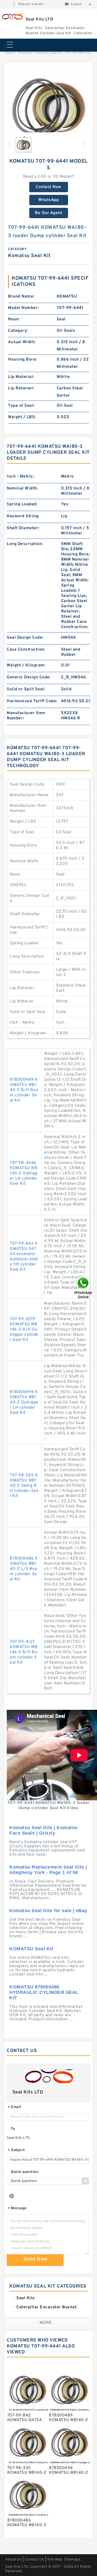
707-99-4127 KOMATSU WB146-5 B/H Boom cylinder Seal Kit (24, 1652)
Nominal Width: (22, 488)
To (13, 2129)
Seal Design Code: (25, 638)
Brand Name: (21, 297)
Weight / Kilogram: (26, 665)
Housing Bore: (23, 360)
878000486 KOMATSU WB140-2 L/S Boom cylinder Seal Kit (24, 1569)
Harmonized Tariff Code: (32, 701)
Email (14, 2107)
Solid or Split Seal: (26, 689)
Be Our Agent (48, 213)
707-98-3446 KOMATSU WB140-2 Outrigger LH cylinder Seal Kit (24, 1173)
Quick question (25, 2172)
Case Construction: (26, 650)
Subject (16, 2150)
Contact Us (34, 2560)
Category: (18, 331)
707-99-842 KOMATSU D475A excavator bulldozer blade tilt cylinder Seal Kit (24, 1257)
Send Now (35, 2259)
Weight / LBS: (22, 417)
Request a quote (31, 4)
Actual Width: (22, 342)
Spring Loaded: (22, 504)
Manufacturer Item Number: (26, 716)
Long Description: (25, 544)
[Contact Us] (84, 1288)
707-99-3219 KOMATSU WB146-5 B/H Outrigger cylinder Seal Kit (24, 1330)
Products (25, 53)
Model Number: (23, 308)
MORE (46, 2323)
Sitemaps (72, 2560)
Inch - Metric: (20, 477)
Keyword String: (23, 516)
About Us (13, 2560)
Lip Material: (21, 377)
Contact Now (48, 187)
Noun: (14, 319)
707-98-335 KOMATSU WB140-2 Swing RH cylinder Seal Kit (24, 1486)
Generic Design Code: (29, 677)
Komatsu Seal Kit (49, 53)
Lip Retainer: (21, 388)
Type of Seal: (21, 406)
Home (9, 53)
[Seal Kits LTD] (12, 16)
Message (17, 2209)
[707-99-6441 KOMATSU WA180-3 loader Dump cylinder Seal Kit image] (48, 109)
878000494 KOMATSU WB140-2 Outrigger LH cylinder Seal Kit (24, 1402)
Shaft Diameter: (23, 528)
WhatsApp (48, 200)
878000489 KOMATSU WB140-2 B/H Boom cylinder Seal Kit (24, 1090)
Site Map (55, 2560)
